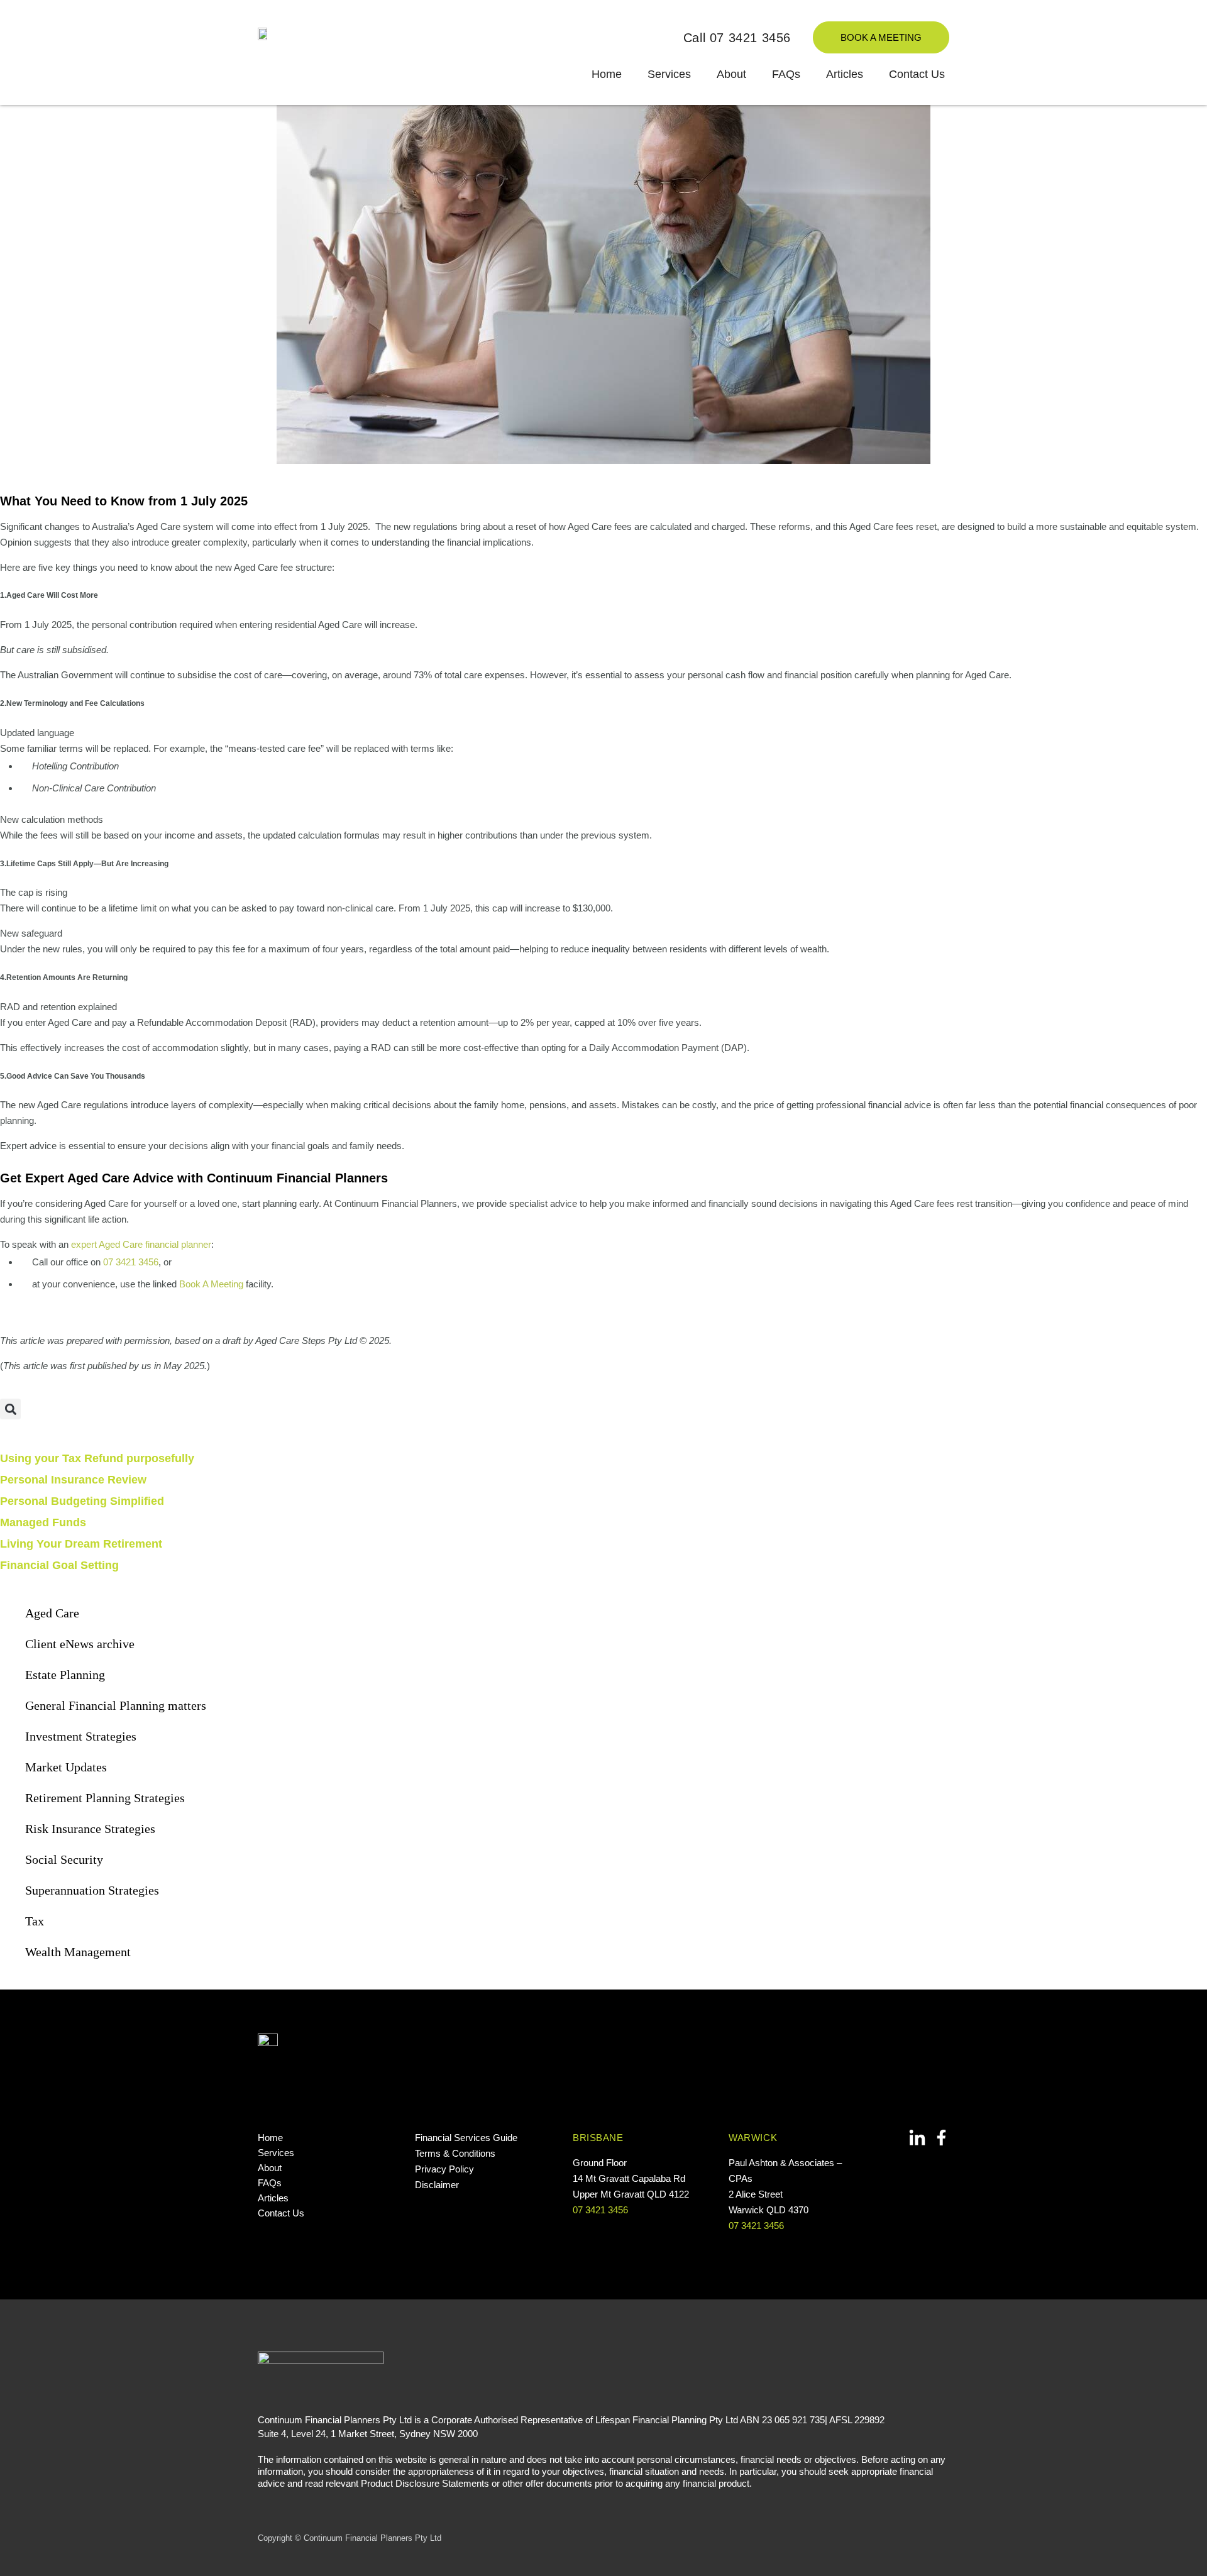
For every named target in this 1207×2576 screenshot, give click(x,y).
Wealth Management (78, 1952)
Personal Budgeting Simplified (82, 1501)
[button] (10, 1409)
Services (669, 74)
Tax (35, 1921)
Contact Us (917, 74)
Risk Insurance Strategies (90, 1829)
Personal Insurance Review (73, 1480)
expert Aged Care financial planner (141, 1244)
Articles (845, 74)
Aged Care (52, 1613)
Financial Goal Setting (59, 1565)
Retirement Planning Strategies (105, 1798)
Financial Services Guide (466, 2138)
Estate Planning (65, 1675)
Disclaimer (437, 2185)
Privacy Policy (444, 2169)
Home (607, 74)
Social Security (64, 1859)
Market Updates (66, 1767)
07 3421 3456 (131, 1262)
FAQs (786, 74)
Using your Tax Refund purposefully (97, 1458)
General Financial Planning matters (116, 1705)
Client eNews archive (80, 1644)
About (731, 74)
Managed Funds (43, 1522)
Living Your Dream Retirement (81, 1544)
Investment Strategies (81, 1736)
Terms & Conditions (455, 2153)
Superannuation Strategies (92, 1890)
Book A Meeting (211, 1284)
